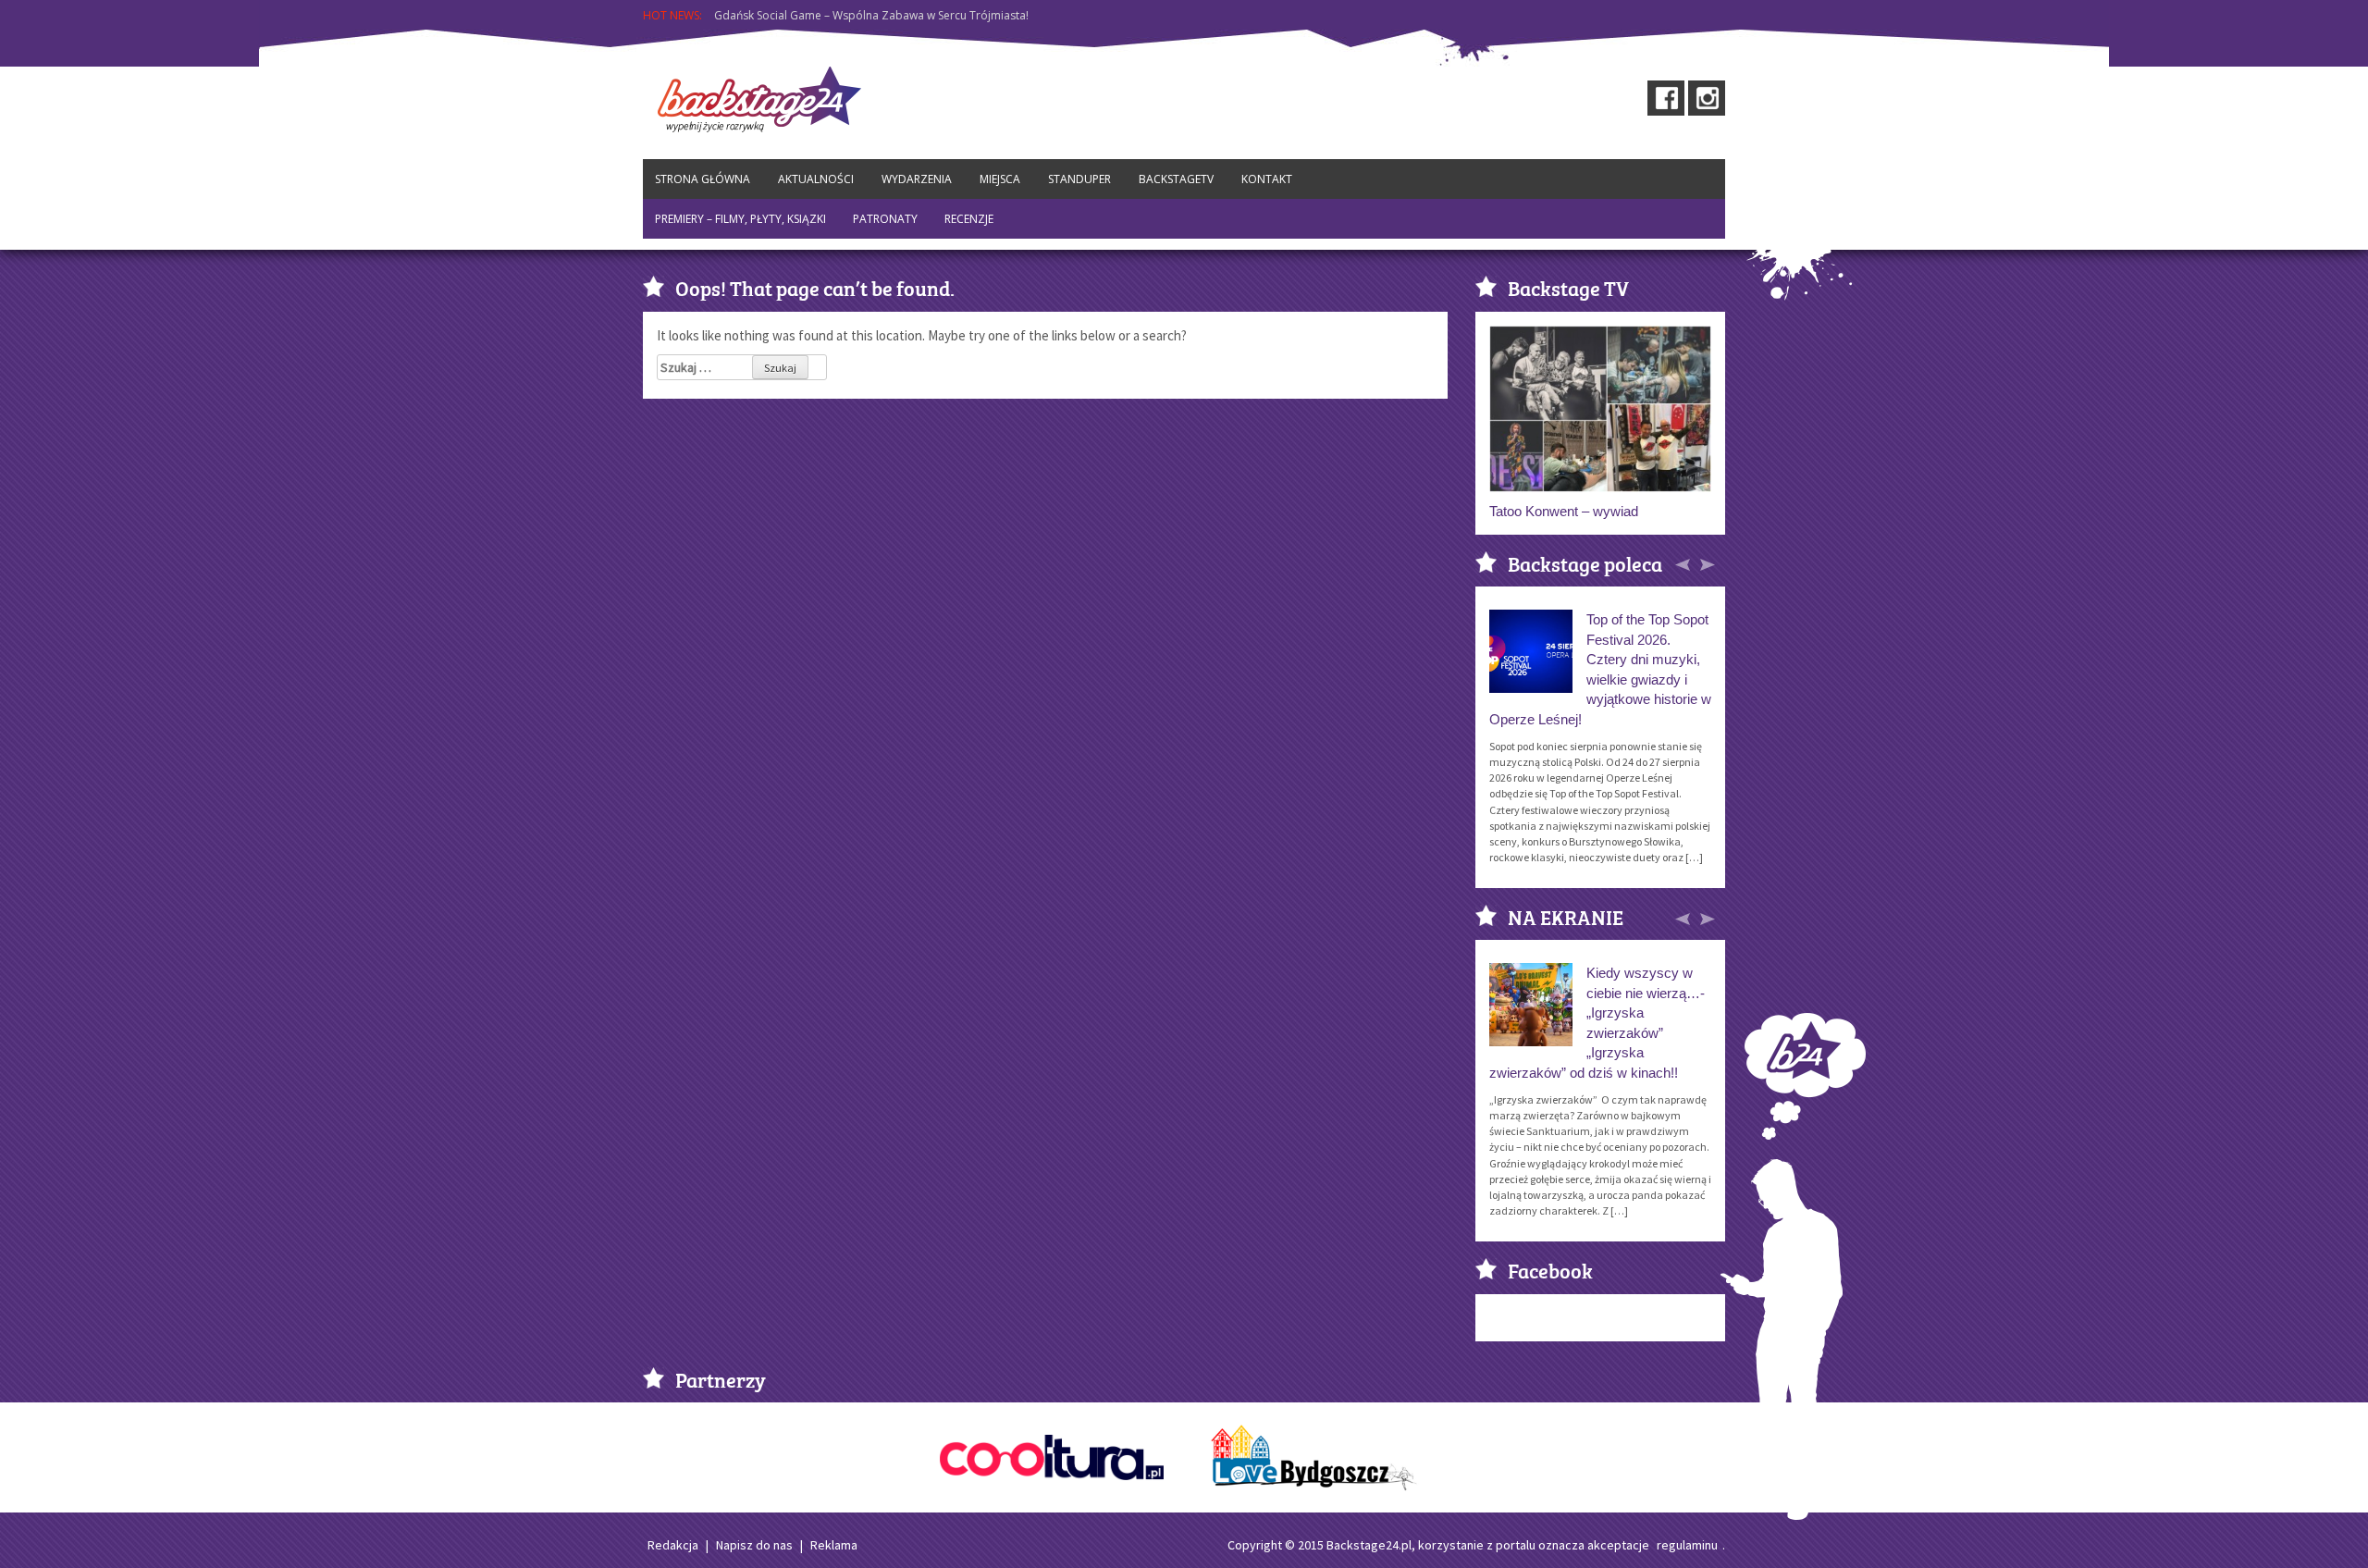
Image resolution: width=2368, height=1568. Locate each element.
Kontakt (1267, 179)
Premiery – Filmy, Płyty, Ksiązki (740, 219)
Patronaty (885, 219)
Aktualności (816, 179)
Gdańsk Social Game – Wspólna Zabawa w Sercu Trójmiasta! (871, 11)
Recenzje (969, 219)
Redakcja (673, 1545)
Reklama (834, 1545)
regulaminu (1687, 1545)
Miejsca (1000, 179)
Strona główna (703, 179)
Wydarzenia (917, 179)
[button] (1684, 562)
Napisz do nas (754, 1545)
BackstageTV (1176, 179)
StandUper (1079, 179)
